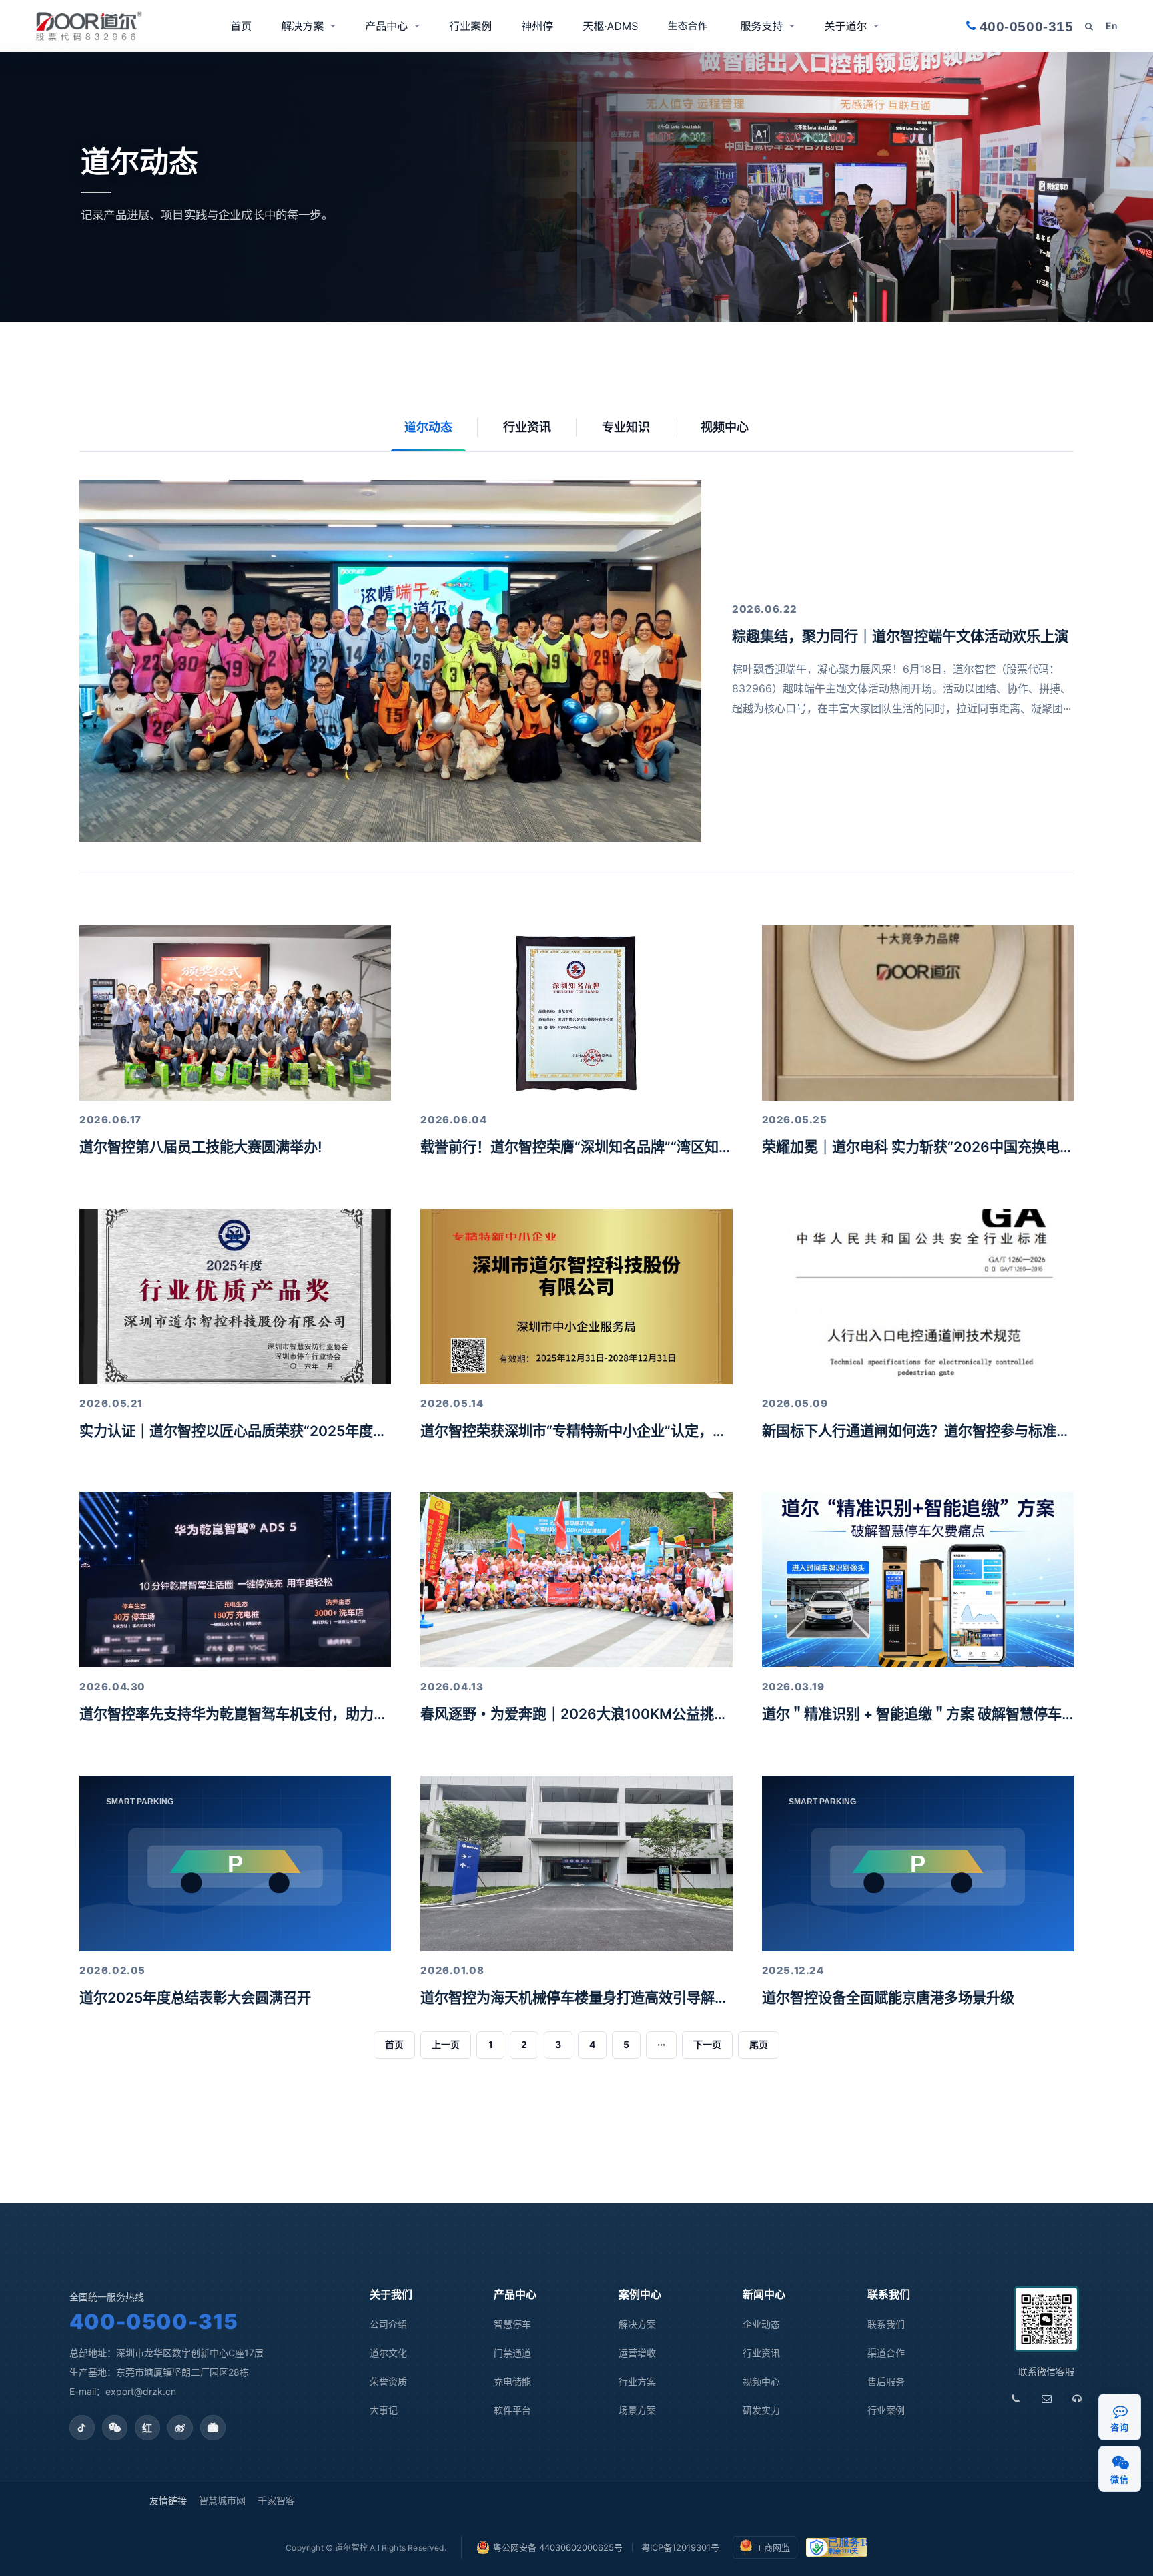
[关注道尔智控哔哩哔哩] (213, 2428)
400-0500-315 (154, 2321)
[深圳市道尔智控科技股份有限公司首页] (89, 26)
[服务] (1077, 2399)
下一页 (707, 2044)
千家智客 (276, 2500)
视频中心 (725, 427)
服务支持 (761, 26)
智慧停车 (512, 2324)
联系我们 (886, 2324)
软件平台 (512, 2410)
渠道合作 (689, 26)
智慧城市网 (222, 2500)
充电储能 (512, 2381)
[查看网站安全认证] (837, 2547)
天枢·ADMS (610, 26)
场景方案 (637, 2410)
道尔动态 (428, 427)
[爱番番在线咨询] (1120, 2411)
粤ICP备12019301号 (680, 2547)
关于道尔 (845, 26)
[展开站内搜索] (1089, 26)
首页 (241, 26)
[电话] (1016, 2399)
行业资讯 (527, 427)
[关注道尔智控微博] (180, 2428)
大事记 (384, 2410)
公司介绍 (388, 2324)
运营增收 (637, 2353)
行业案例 (470, 26)
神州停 (537, 26)
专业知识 (626, 427)
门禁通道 (512, 2353)
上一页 (446, 2044)
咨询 (1119, 2427)
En (1112, 26)
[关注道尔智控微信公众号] (115, 2428)
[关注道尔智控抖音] (82, 2428)
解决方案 (302, 26)
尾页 (759, 2044)
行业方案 (637, 2381)
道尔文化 (388, 2353)
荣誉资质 (388, 2381)
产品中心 (386, 26)
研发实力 (761, 2410)
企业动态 (761, 2324)
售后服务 (886, 2381)
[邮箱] (1046, 2399)
